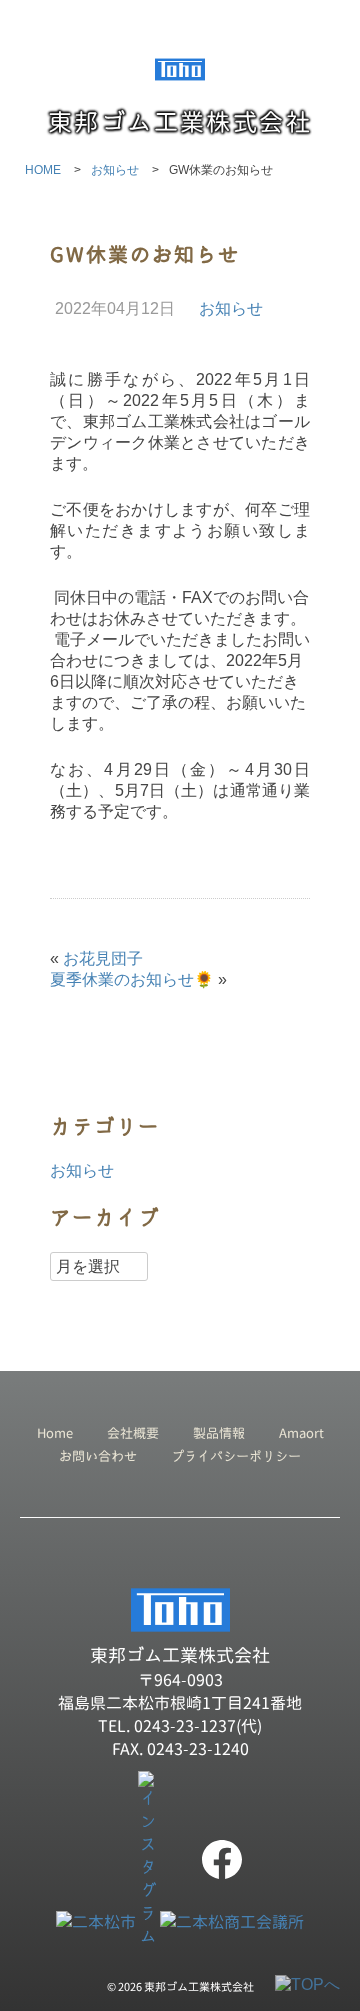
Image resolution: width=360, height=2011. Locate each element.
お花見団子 (103, 958)
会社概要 (133, 1433)
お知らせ (231, 308)
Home (55, 1433)
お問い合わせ (98, 1456)
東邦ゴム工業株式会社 (180, 122)
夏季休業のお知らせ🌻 (132, 979)
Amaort (301, 1433)
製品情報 (219, 1433)
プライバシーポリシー (236, 1456)
